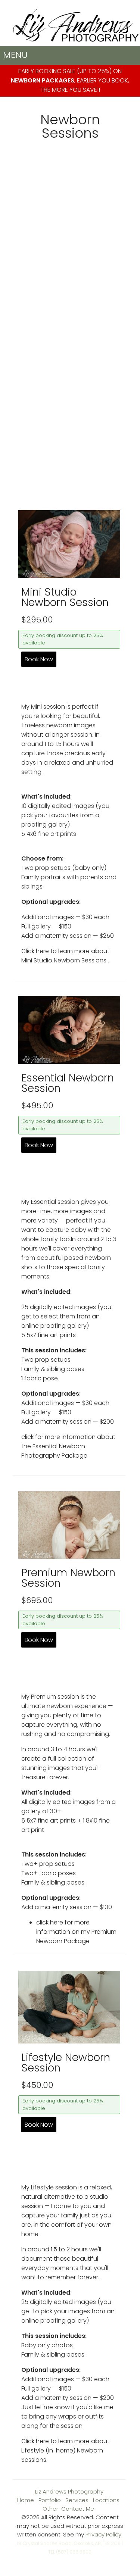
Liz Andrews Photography (69, 2491)
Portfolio (50, 2500)
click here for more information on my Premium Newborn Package (76, 1932)
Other (50, 2509)
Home (26, 2500)
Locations (106, 2500)
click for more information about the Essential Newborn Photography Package (68, 1446)
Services (77, 2500)
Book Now (39, 659)
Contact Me (78, 2509)
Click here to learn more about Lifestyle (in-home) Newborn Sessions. (65, 2450)
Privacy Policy (103, 2534)
